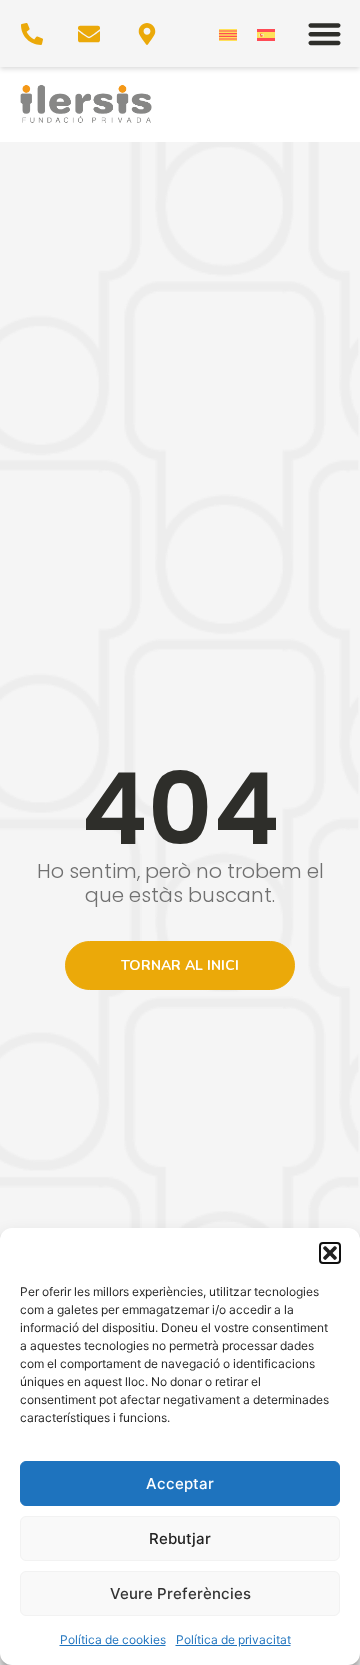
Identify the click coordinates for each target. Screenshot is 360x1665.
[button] (330, 1253)
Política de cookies (113, 1639)
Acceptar (180, 1483)
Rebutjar (180, 1538)
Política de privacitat (233, 1639)
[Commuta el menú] (324, 33)
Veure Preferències (180, 1593)
